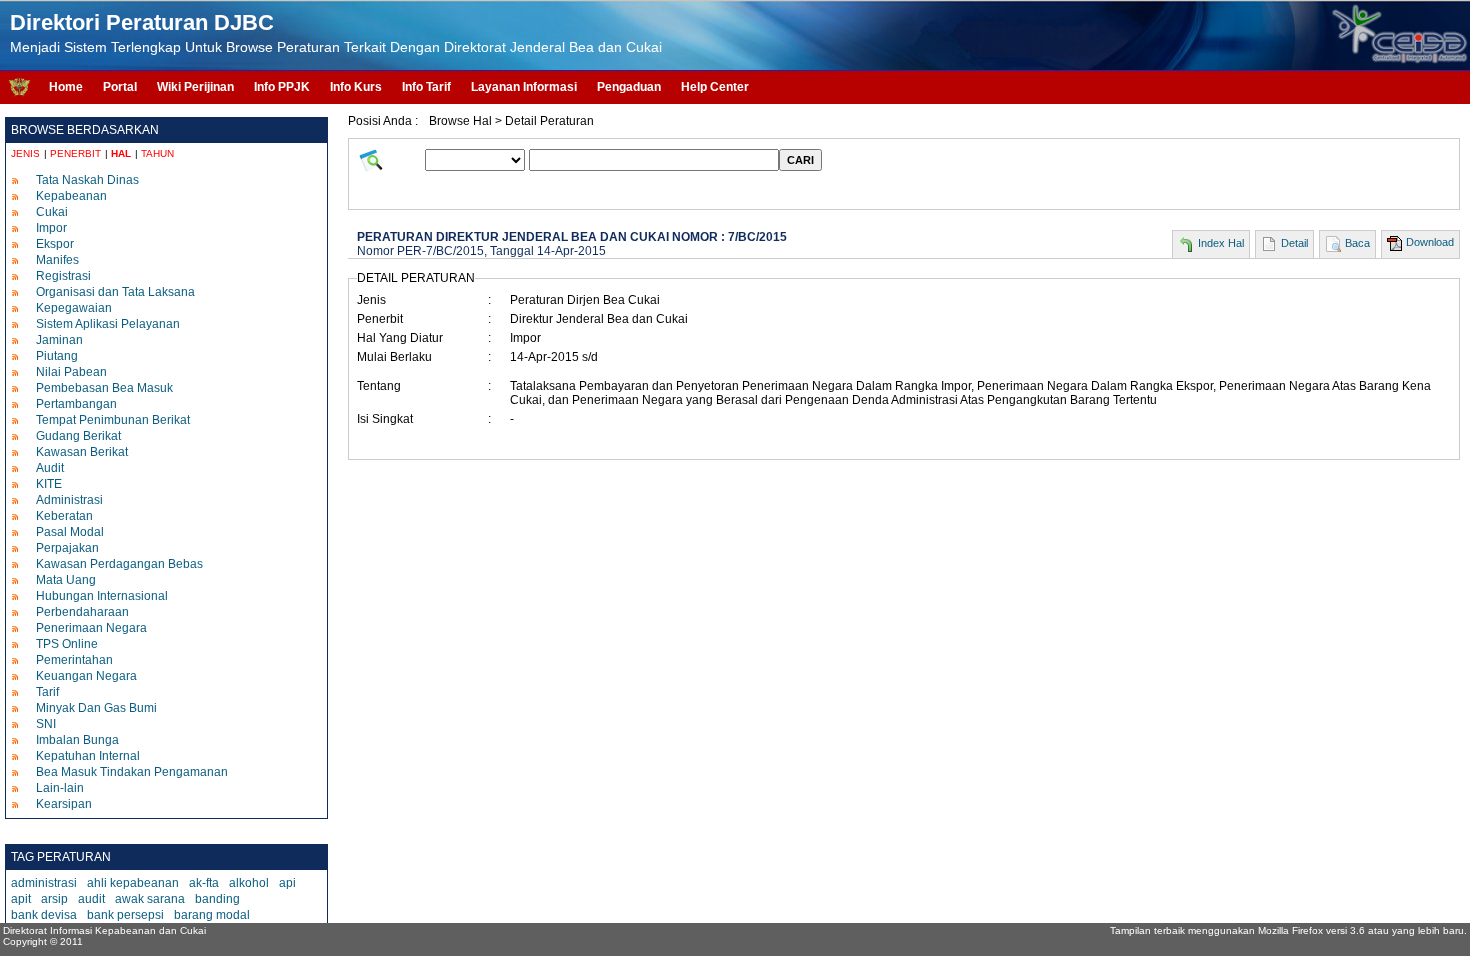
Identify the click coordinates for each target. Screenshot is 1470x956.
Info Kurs (356, 87)
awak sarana (150, 899)
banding (217, 899)
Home (66, 87)
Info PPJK (282, 87)
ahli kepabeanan (133, 883)
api (287, 883)
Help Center (715, 87)
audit (91, 899)
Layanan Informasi (524, 87)
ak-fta (204, 883)
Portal (120, 87)
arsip (54, 899)
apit (21, 899)
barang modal (212, 915)
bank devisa (44, 915)
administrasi (44, 883)
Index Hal (1221, 243)
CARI (800, 160)
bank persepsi (125, 915)
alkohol (249, 883)
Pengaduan (629, 87)
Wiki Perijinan (195, 87)
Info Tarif (426, 87)
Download (1430, 242)
